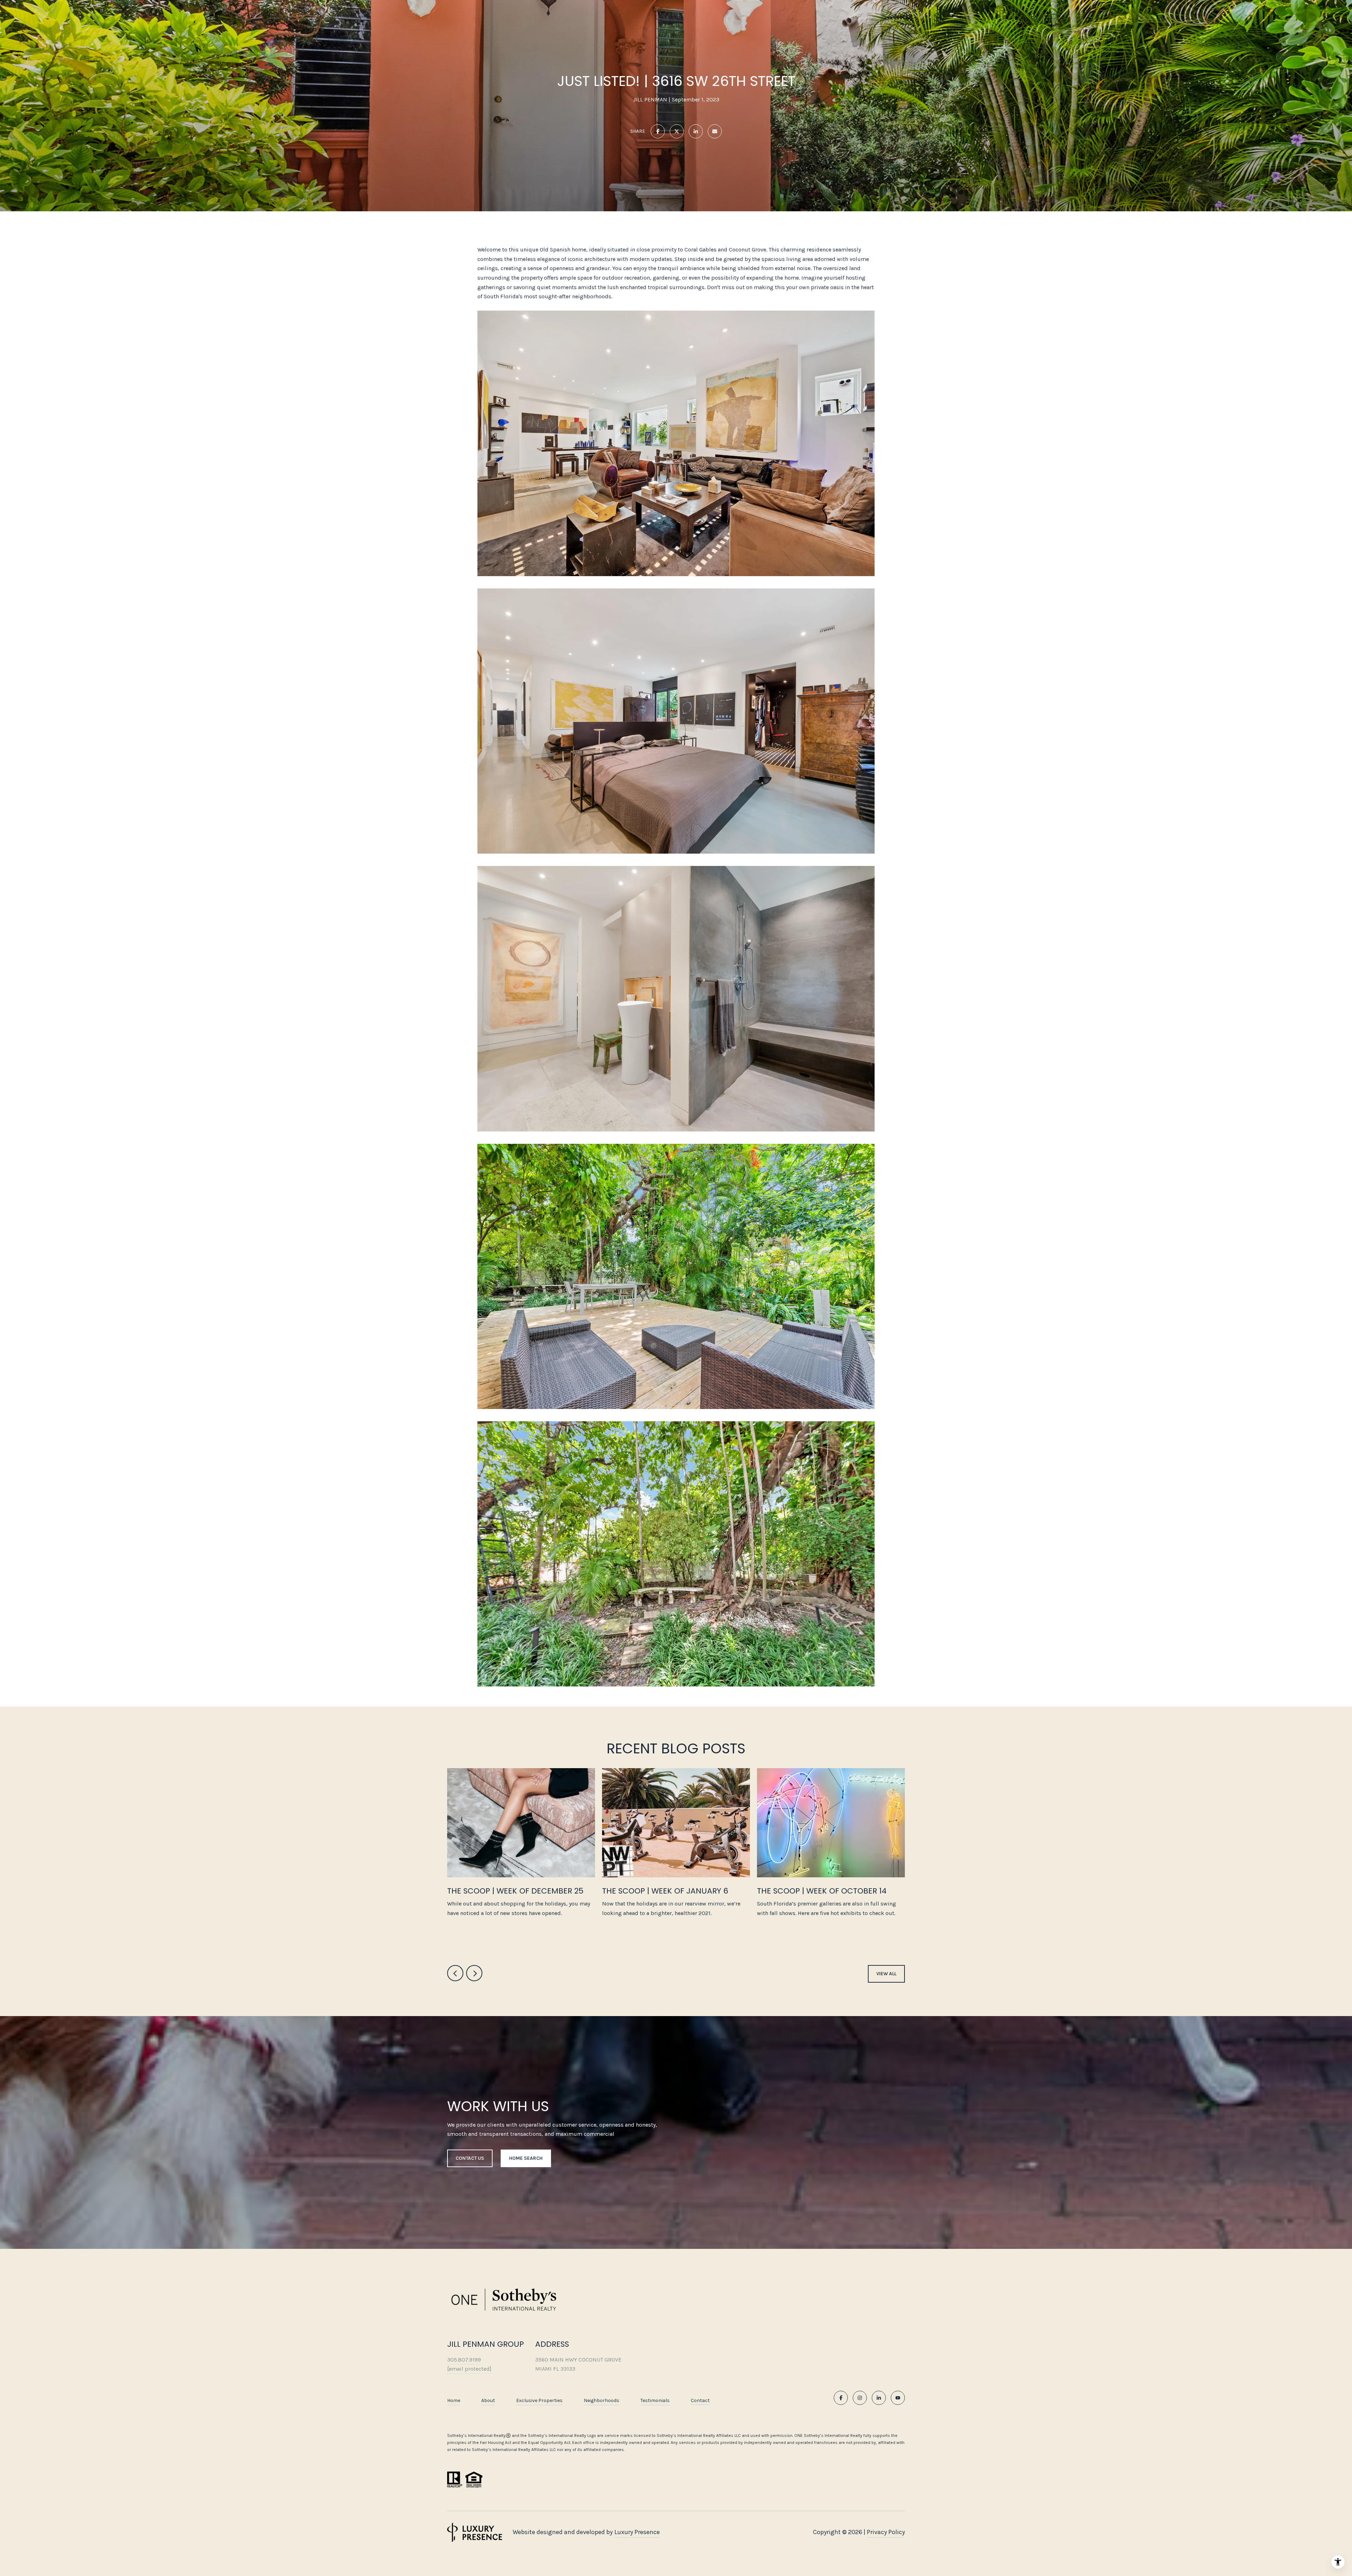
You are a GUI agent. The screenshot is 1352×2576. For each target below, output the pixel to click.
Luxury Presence (637, 2532)
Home (454, 2400)
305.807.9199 (464, 2360)
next (474, 1973)
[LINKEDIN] (879, 2398)
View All (886, 1974)
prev (455, 1973)
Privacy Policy (886, 2532)
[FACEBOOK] (841, 2398)
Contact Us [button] (470, 2158)
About (488, 2400)
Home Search (526, 2158)
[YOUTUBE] (898, 2398)
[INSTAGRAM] (860, 2398)
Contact (700, 2401)
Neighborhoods (602, 2400)
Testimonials (655, 2400)
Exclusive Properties (539, 2400)
